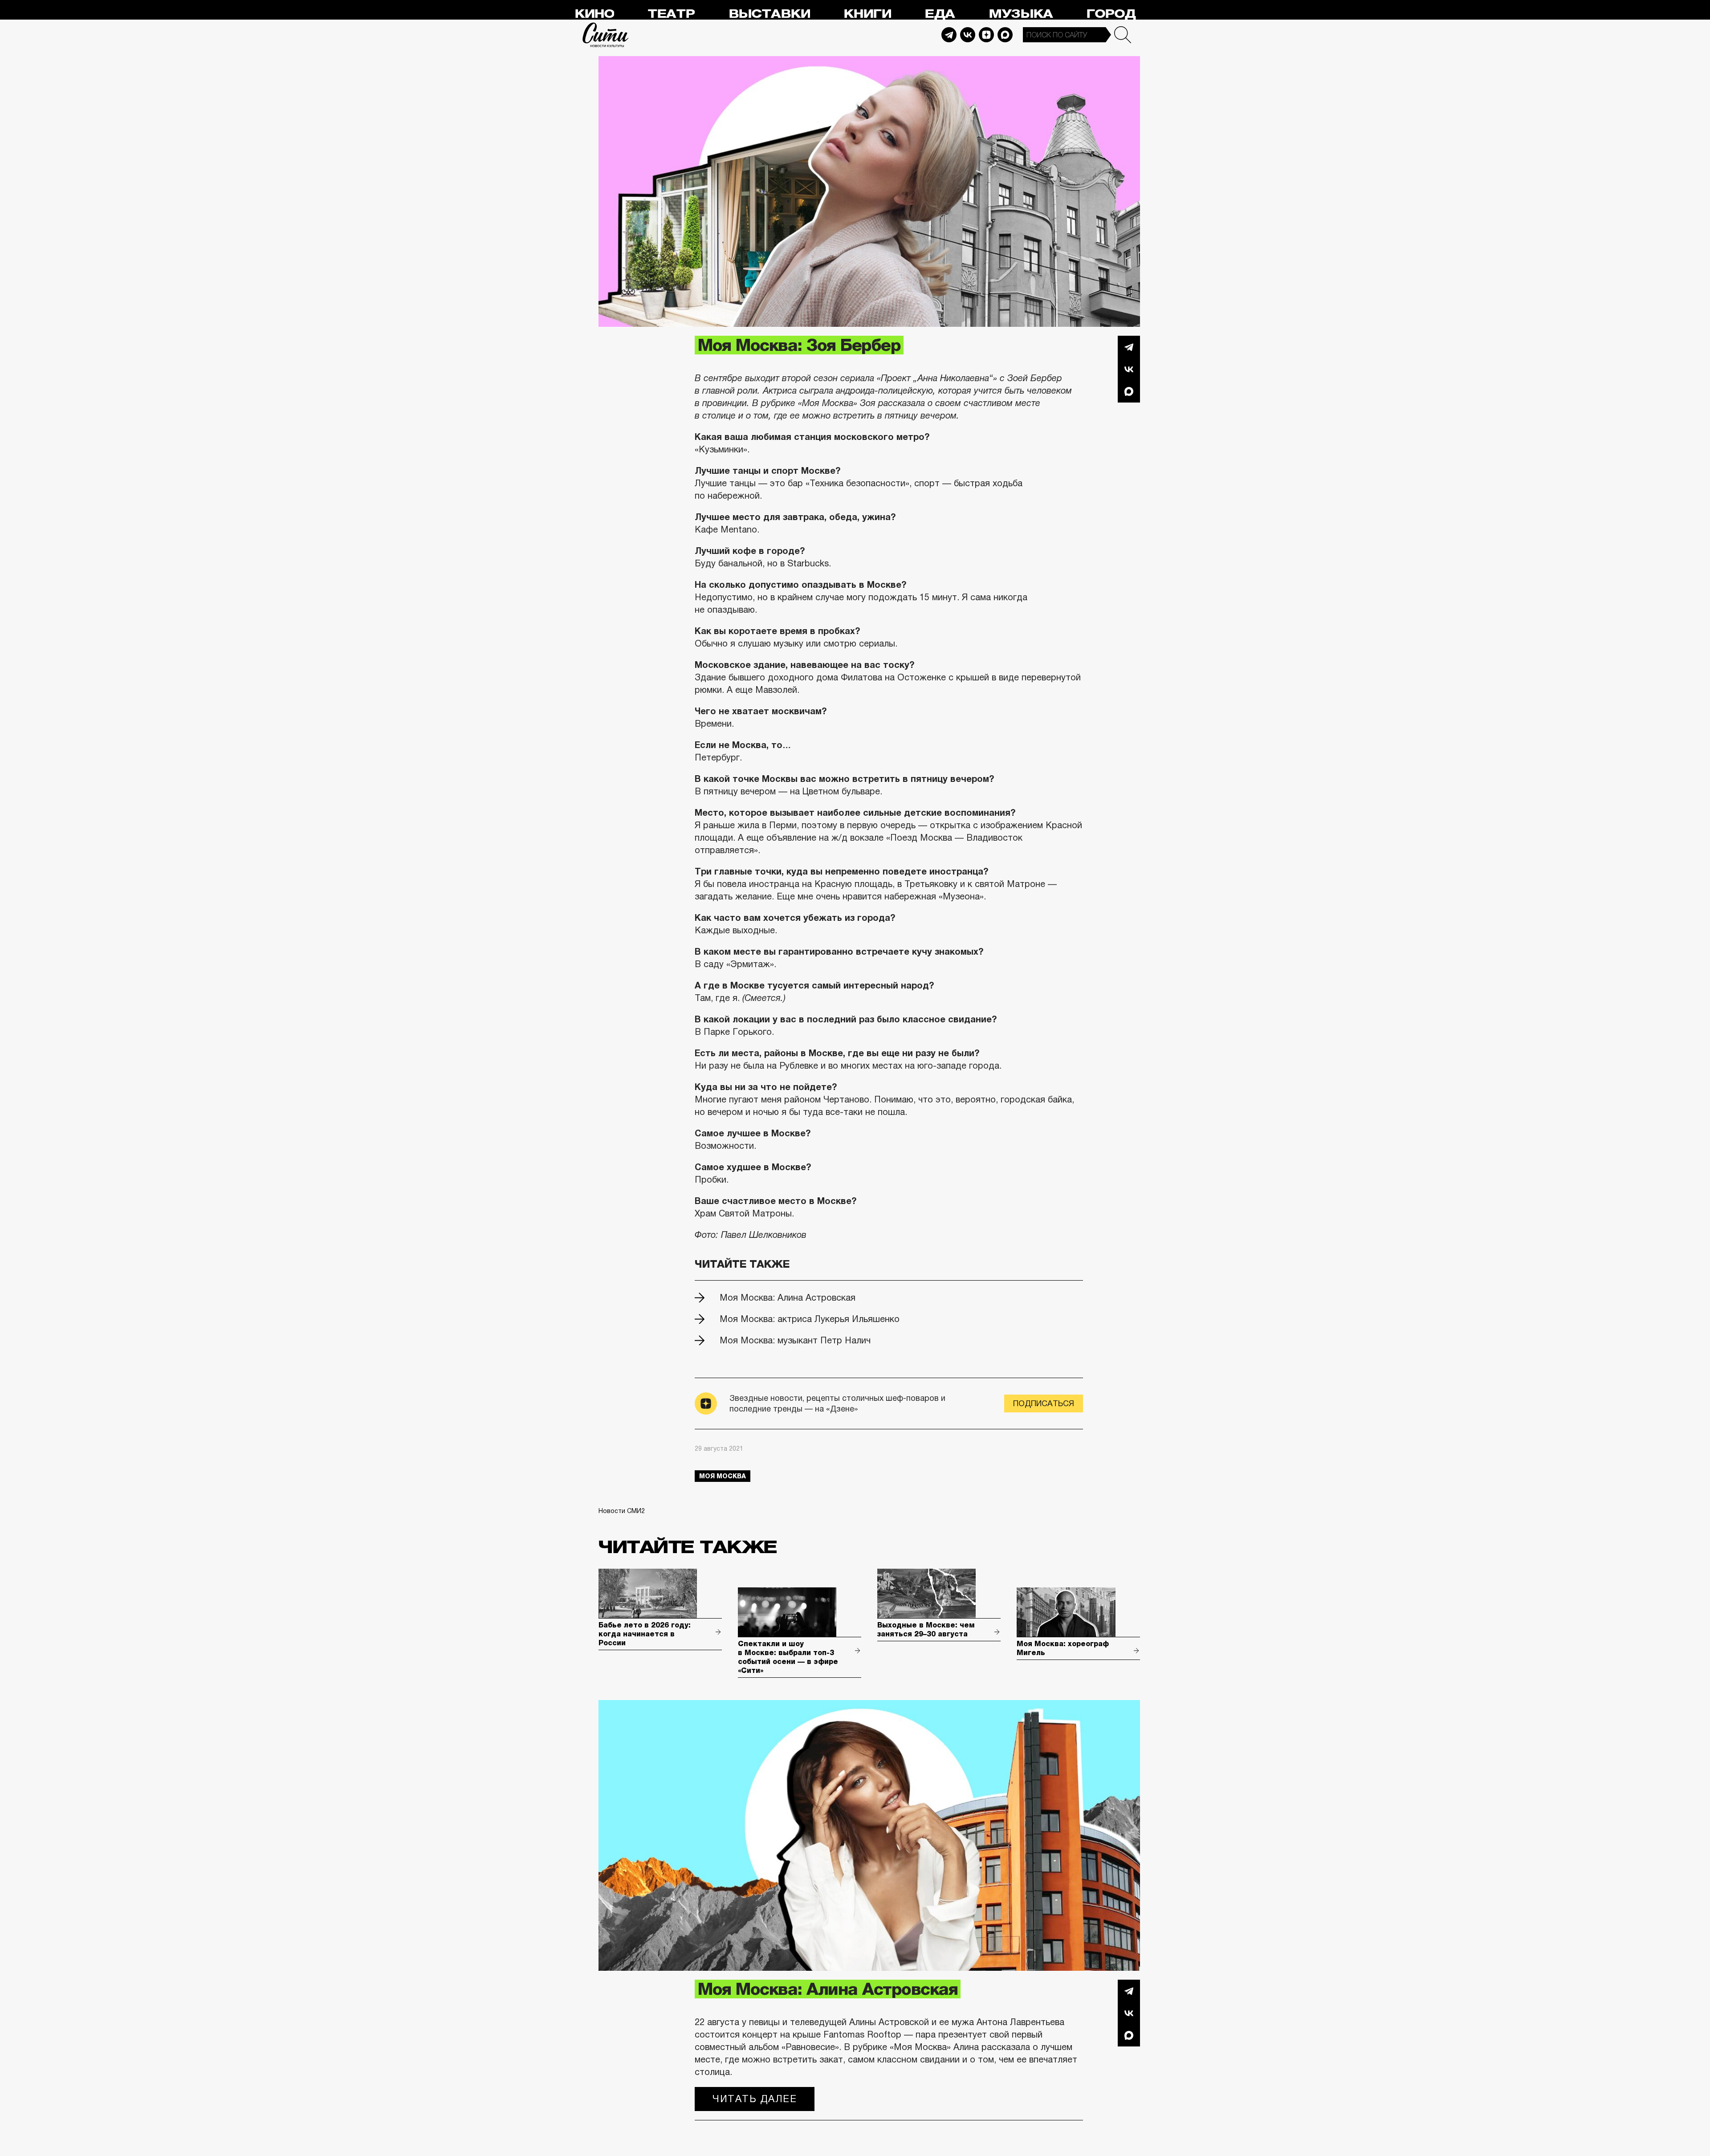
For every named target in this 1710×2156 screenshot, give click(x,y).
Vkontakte (968, 35)
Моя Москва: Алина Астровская (788, 1298)
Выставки (769, 14)
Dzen (986, 35)
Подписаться (1044, 1403)
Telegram (949, 35)
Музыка (1021, 14)
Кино (594, 14)
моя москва (723, 1476)
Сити (606, 35)
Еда (940, 14)
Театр (671, 14)
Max (1005, 35)
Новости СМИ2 (622, 1511)
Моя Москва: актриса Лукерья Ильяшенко (810, 1319)
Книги (867, 14)
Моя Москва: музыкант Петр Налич (795, 1340)
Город (1111, 14)
